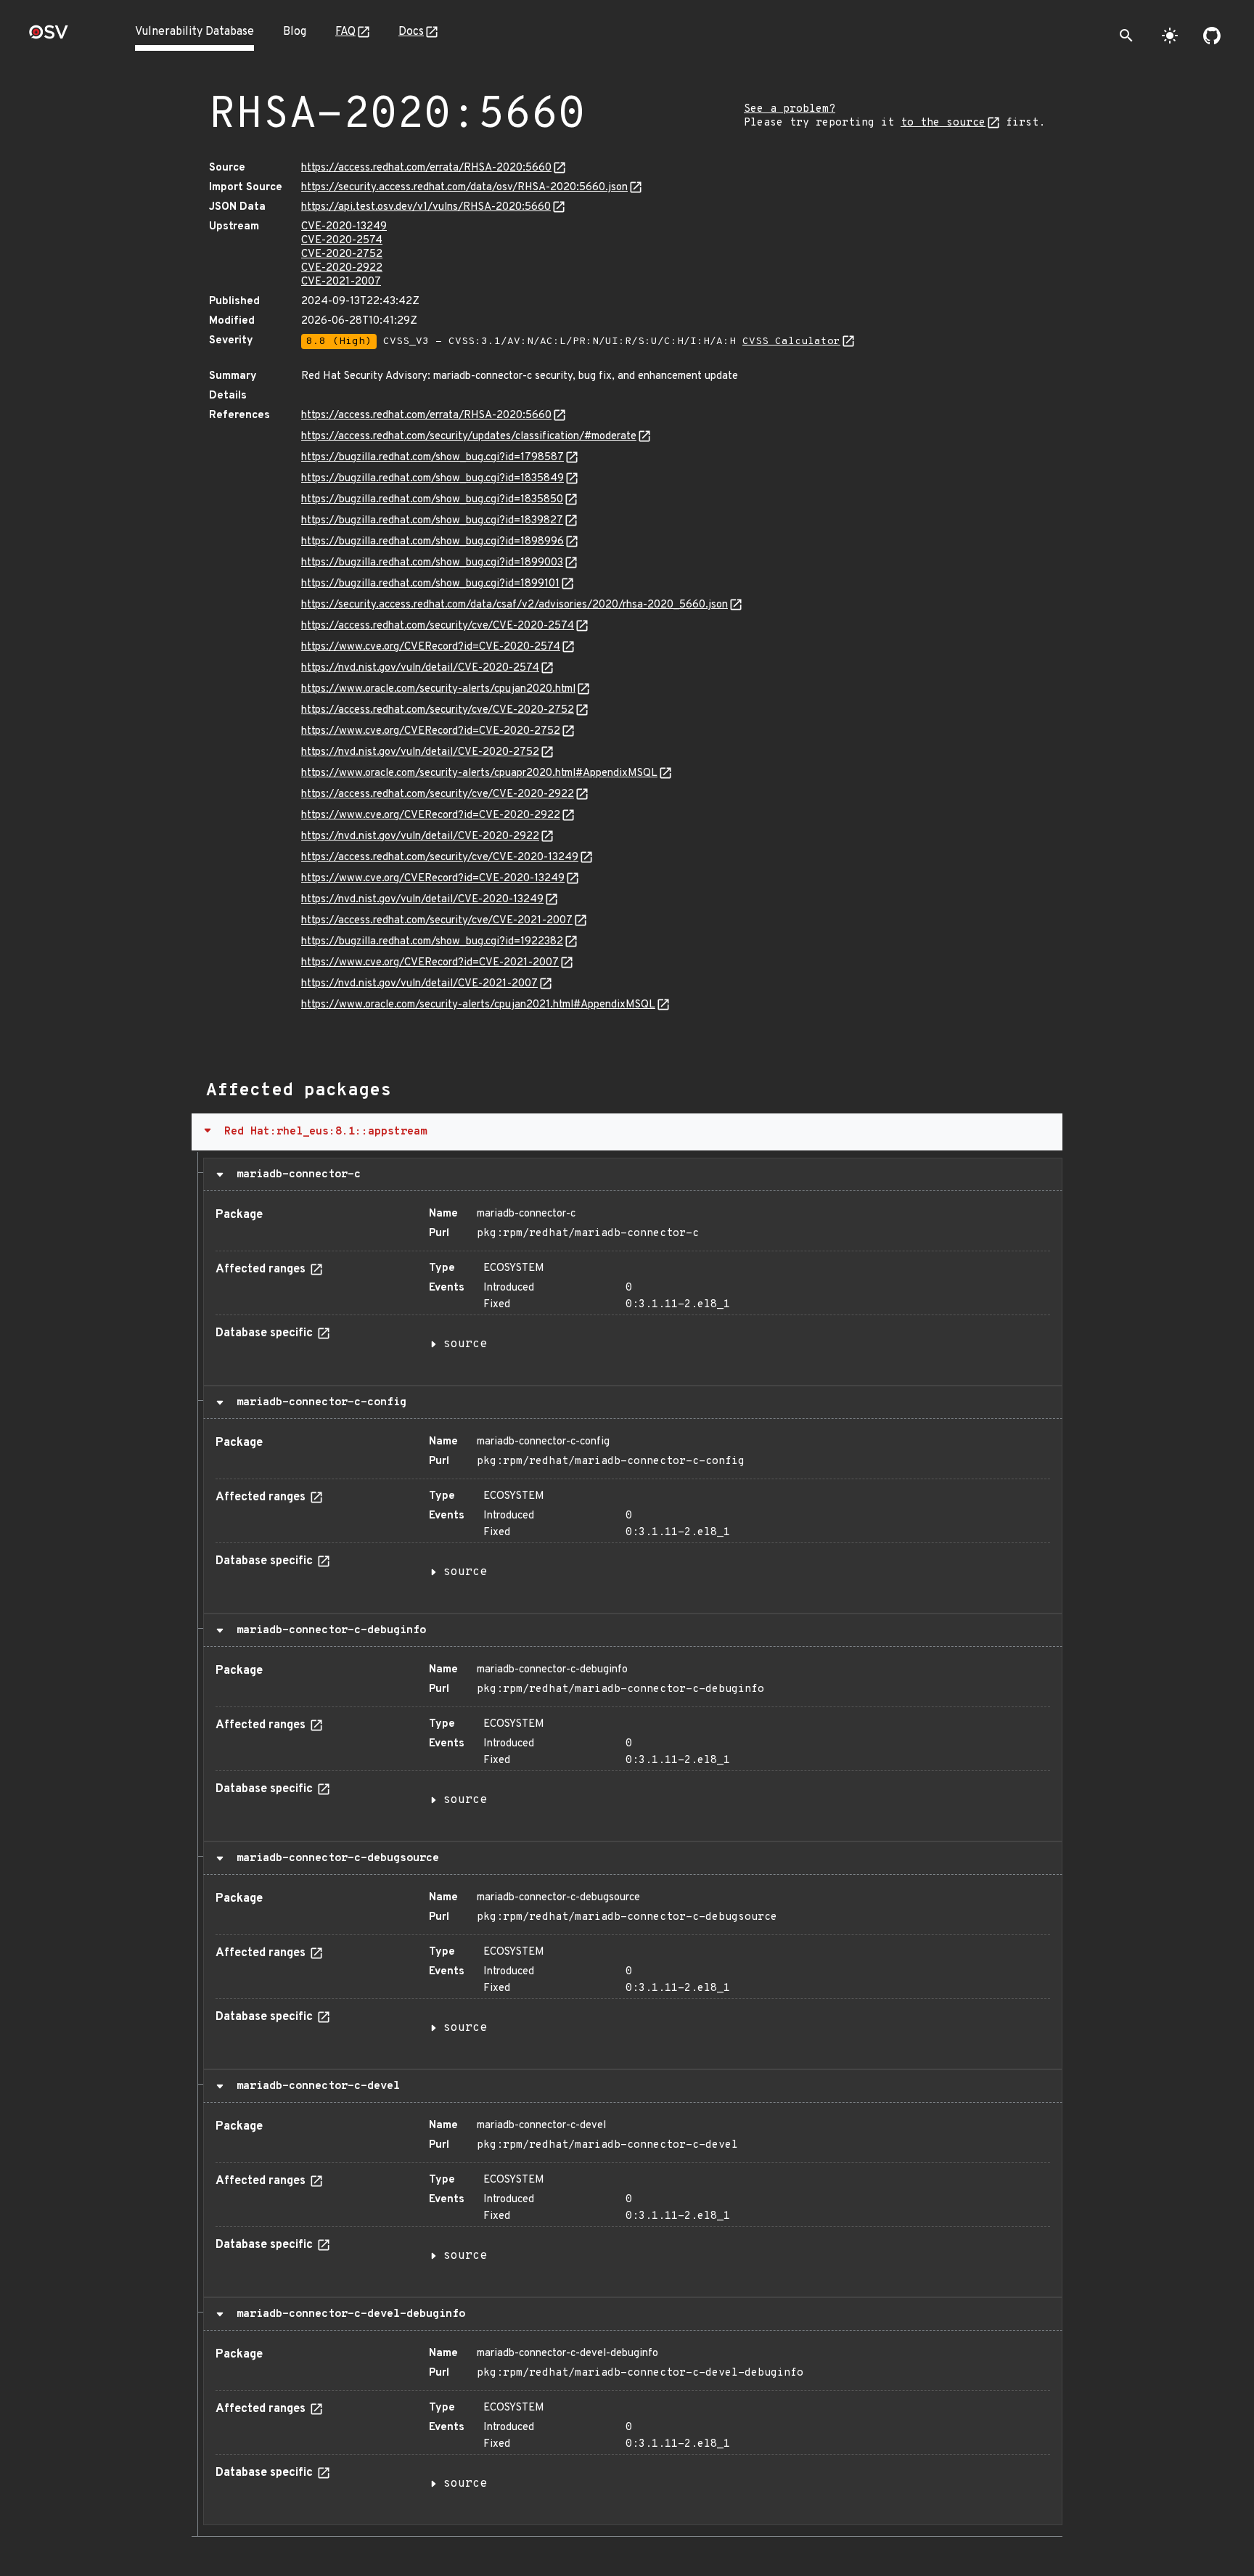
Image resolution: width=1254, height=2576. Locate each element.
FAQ (345, 32)
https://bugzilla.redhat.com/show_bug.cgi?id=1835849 (433, 479)
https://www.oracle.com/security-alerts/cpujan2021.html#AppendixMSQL (478, 1005)
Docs (411, 32)
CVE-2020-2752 (342, 254)
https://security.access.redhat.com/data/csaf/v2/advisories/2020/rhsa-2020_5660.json (515, 605)
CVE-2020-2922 (342, 268)
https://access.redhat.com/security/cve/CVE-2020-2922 (438, 794)
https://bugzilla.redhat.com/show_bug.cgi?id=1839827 (432, 521)
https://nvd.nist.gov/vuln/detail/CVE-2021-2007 (419, 984)
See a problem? (790, 109)
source (465, 1344)
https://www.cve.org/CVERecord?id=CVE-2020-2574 (431, 647)
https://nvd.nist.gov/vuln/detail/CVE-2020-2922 (420, 837)
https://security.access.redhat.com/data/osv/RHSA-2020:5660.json (464, 188)
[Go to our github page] (1212, 36)
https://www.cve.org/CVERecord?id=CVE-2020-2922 (431, 815)
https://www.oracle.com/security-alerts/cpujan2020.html (438, 689)
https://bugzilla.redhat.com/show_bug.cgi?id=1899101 (430, 584)
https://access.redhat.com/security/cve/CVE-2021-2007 (437, 921)
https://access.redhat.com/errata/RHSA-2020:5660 (426, 168)
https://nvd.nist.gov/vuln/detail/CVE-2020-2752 (420, 752)
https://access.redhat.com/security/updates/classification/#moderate (469, 437)
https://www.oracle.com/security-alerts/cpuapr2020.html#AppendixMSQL (479, 773)
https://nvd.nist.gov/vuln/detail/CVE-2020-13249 (422, 900)
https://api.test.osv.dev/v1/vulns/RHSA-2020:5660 (426, 207)
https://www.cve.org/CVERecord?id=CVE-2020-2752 (431, 731)
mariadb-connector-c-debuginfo (328, 1630)
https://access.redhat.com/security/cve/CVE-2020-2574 (438, 626)
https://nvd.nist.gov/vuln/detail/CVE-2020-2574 (420, 668)
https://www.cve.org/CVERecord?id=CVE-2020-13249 (433, 879)
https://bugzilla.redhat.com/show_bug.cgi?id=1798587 (433, 458)
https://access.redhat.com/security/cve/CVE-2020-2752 (438, 710)
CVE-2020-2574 (342, 241)
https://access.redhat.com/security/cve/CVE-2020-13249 (440, 858)
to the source (943, 123)
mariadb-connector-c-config (318, 1402)
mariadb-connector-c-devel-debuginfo (348, 2314)
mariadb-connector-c (295, 1174)
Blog (295, 32)
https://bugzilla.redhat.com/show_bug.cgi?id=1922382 (432, 942)
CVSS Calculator (791, 342)
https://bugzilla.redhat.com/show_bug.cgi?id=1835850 (432, 500)
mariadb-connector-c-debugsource (335, 1858)
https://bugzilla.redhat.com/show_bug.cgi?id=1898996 (433, 542)
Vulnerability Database (194, 32)
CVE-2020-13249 (344, 227)
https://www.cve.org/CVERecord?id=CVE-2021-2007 (430, 963)
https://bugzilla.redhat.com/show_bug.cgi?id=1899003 (432, 563)
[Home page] (49, 37)
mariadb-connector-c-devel (315, 2086)
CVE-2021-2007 (341, 282)
